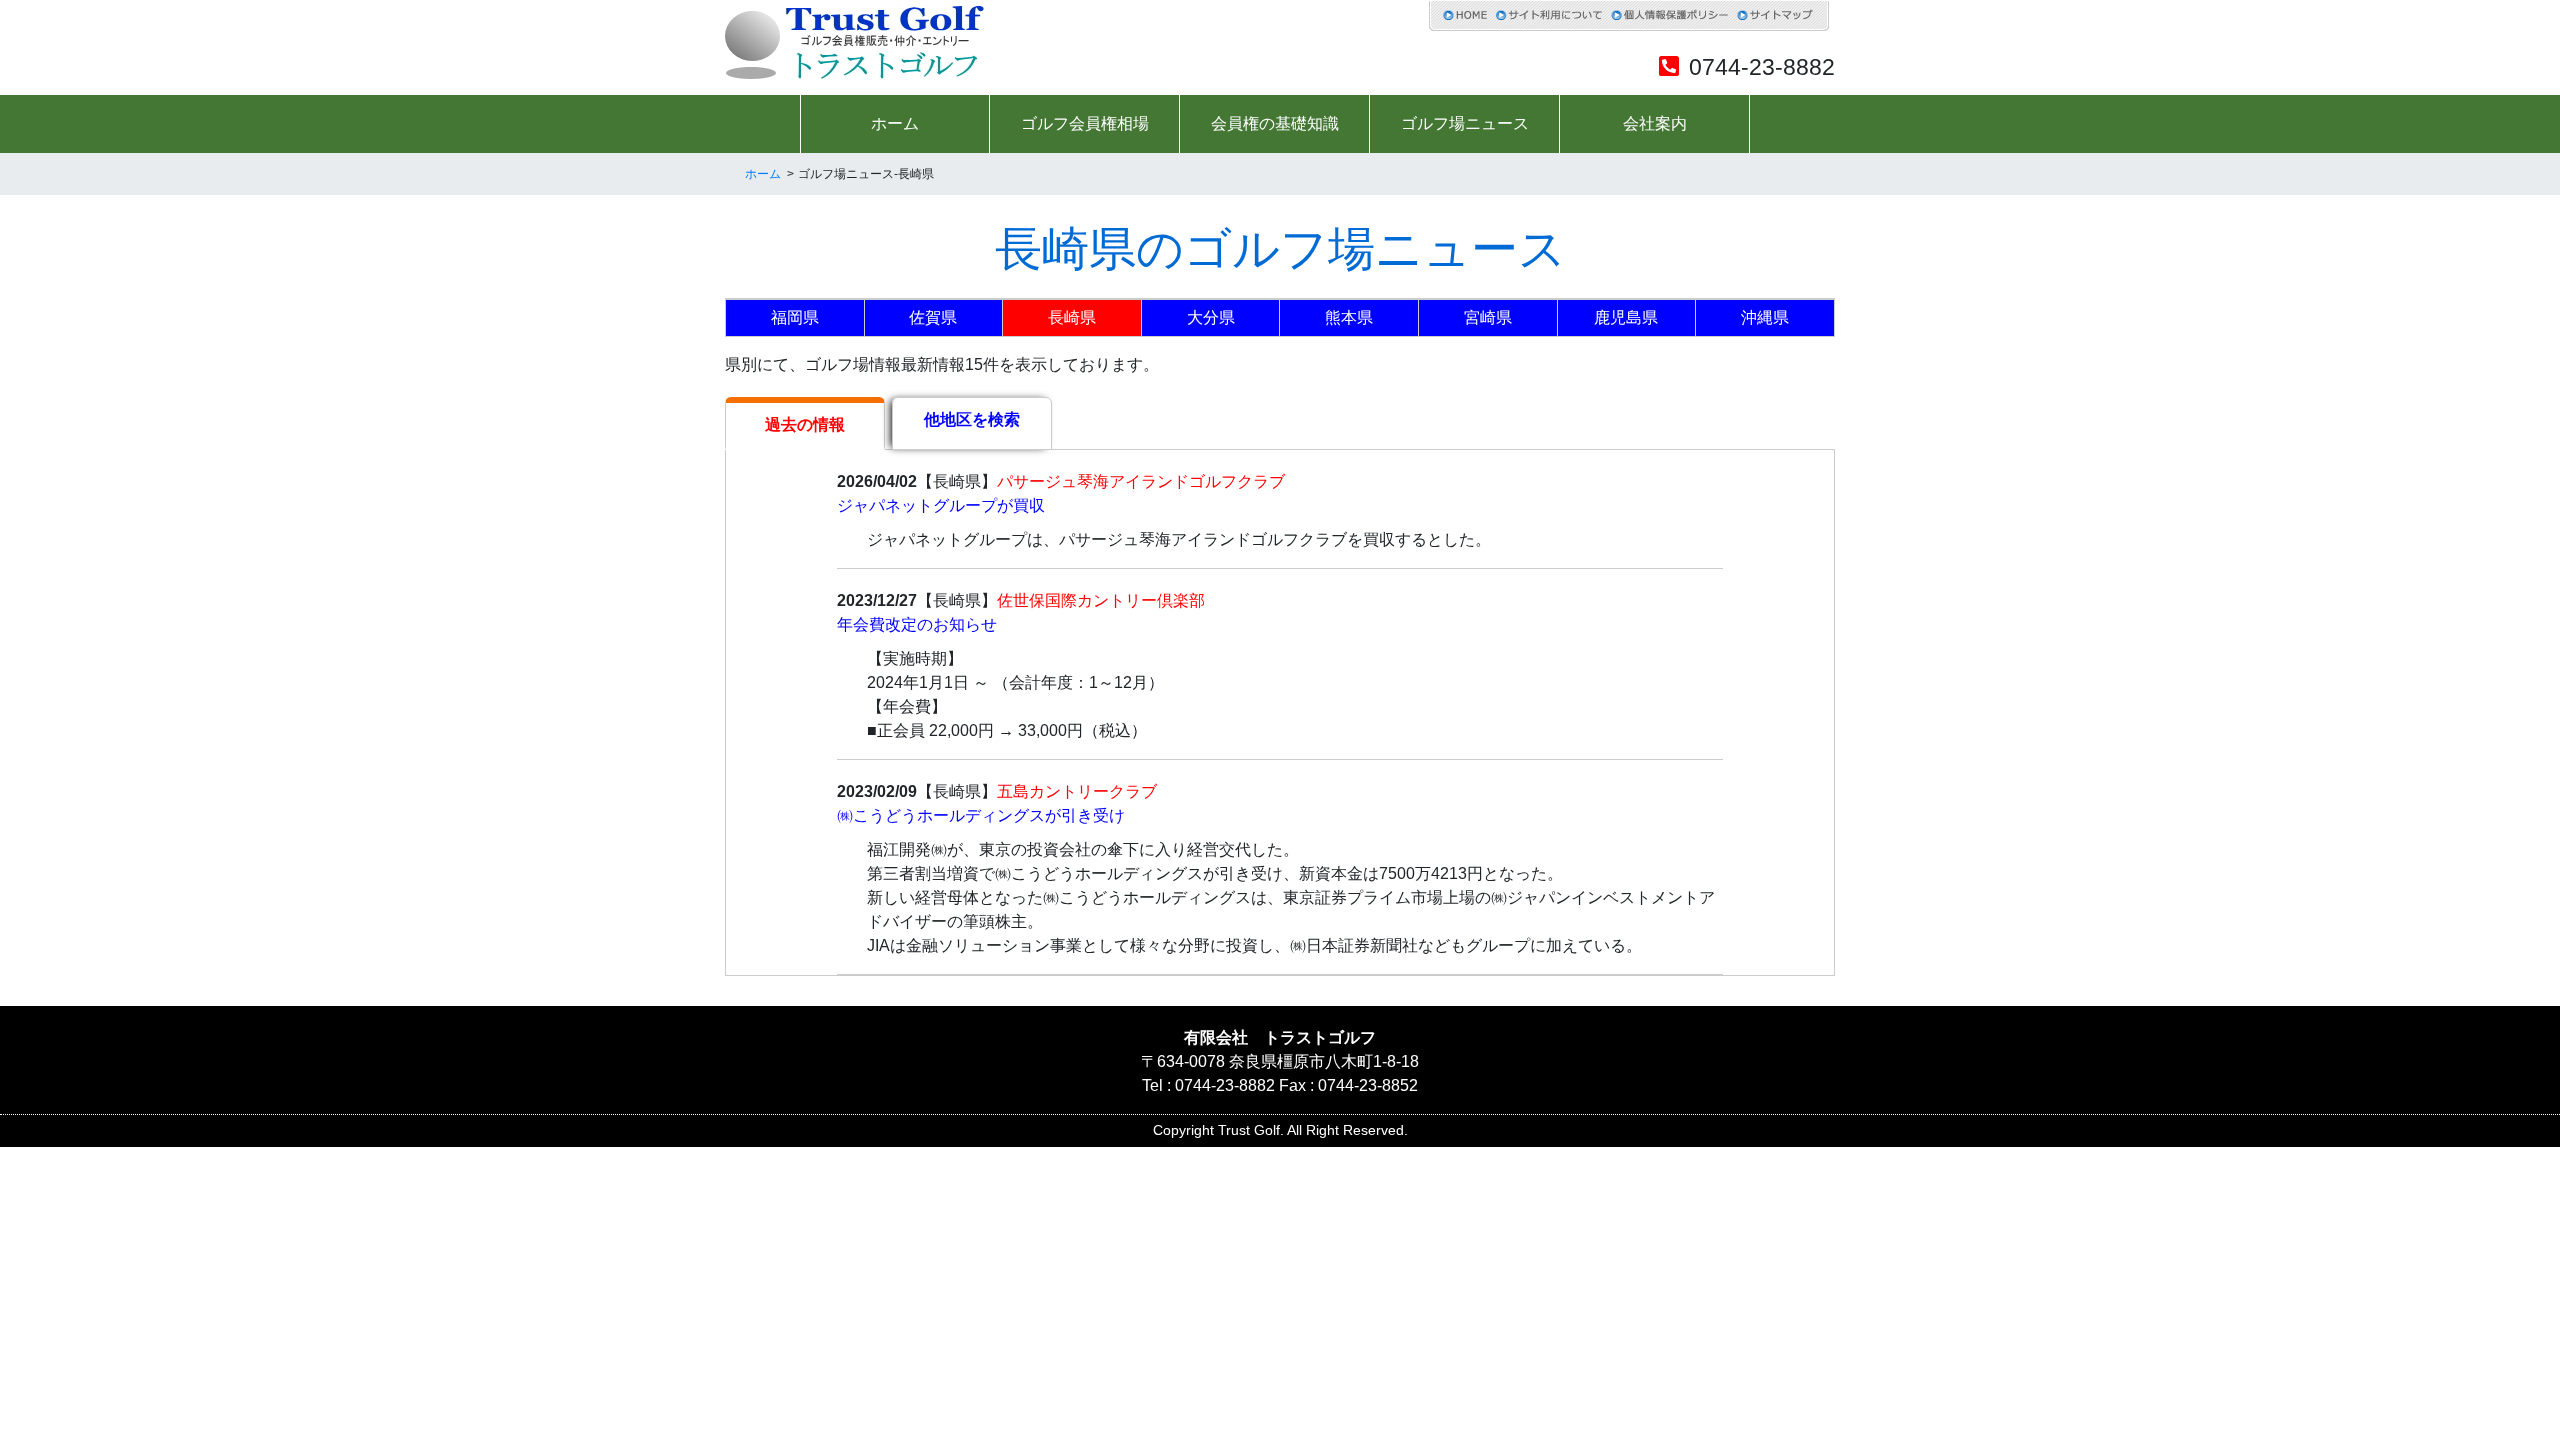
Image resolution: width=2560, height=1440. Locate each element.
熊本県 (1349, 317)
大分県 (1211, 317)
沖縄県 (1765, 317)
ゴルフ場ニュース (1465, 123)
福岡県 (795, 317)
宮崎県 (1488, 317)
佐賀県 (933, 317)
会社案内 (1655, 123)
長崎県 (1072, 317)
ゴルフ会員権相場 (1085, 123)
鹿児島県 (1626, 317)
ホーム (895, 123)
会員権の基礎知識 (1275, 123)
